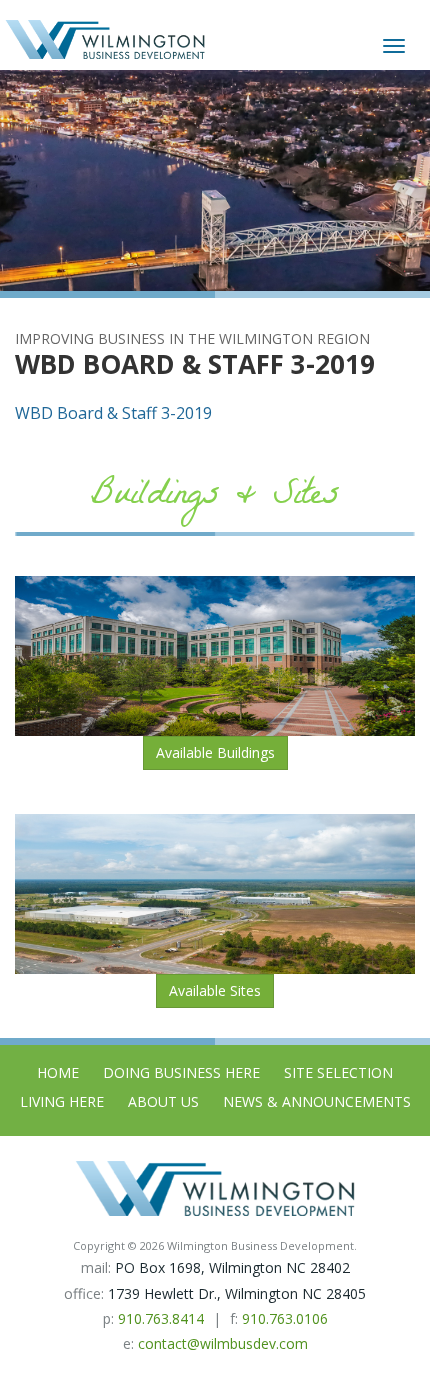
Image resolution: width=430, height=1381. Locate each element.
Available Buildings (215, 752)
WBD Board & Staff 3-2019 (113, 413)
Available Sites (215, 990)
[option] (215, 180)
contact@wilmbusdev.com (223, 1343)
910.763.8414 (161, 1318)
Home (58, 1072)
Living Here (62, 1101)
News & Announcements (317, 1101)
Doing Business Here (181, 1072)
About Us (163, 1101)
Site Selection (338, 1072)
